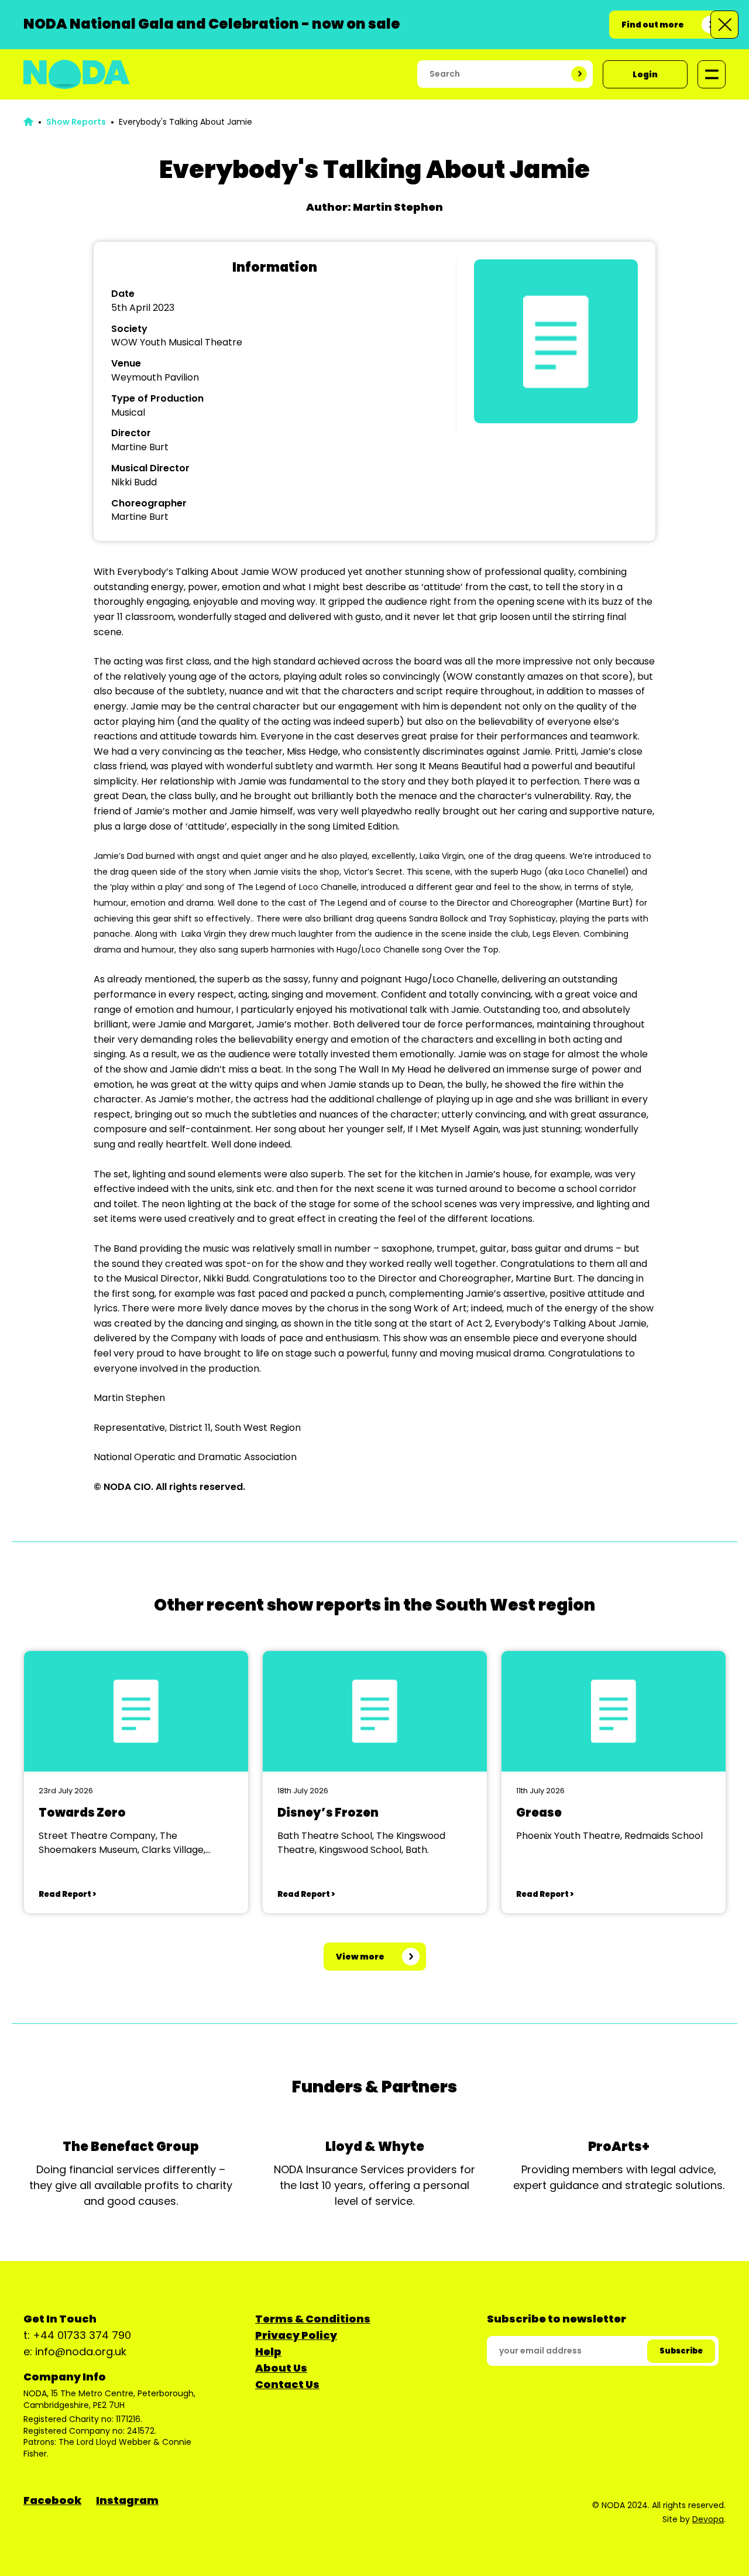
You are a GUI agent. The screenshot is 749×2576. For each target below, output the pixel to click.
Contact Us (287, 2384)
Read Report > (67, 1894)
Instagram (127, 2500)
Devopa (708, 2519)
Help (268, 2351)
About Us (281, 2368)
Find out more (653, 25)
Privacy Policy (296, 2335)
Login (645, 74)
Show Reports (76, 122)
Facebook (52, 2500)
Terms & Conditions (313, 2319)
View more (360, 1957)
